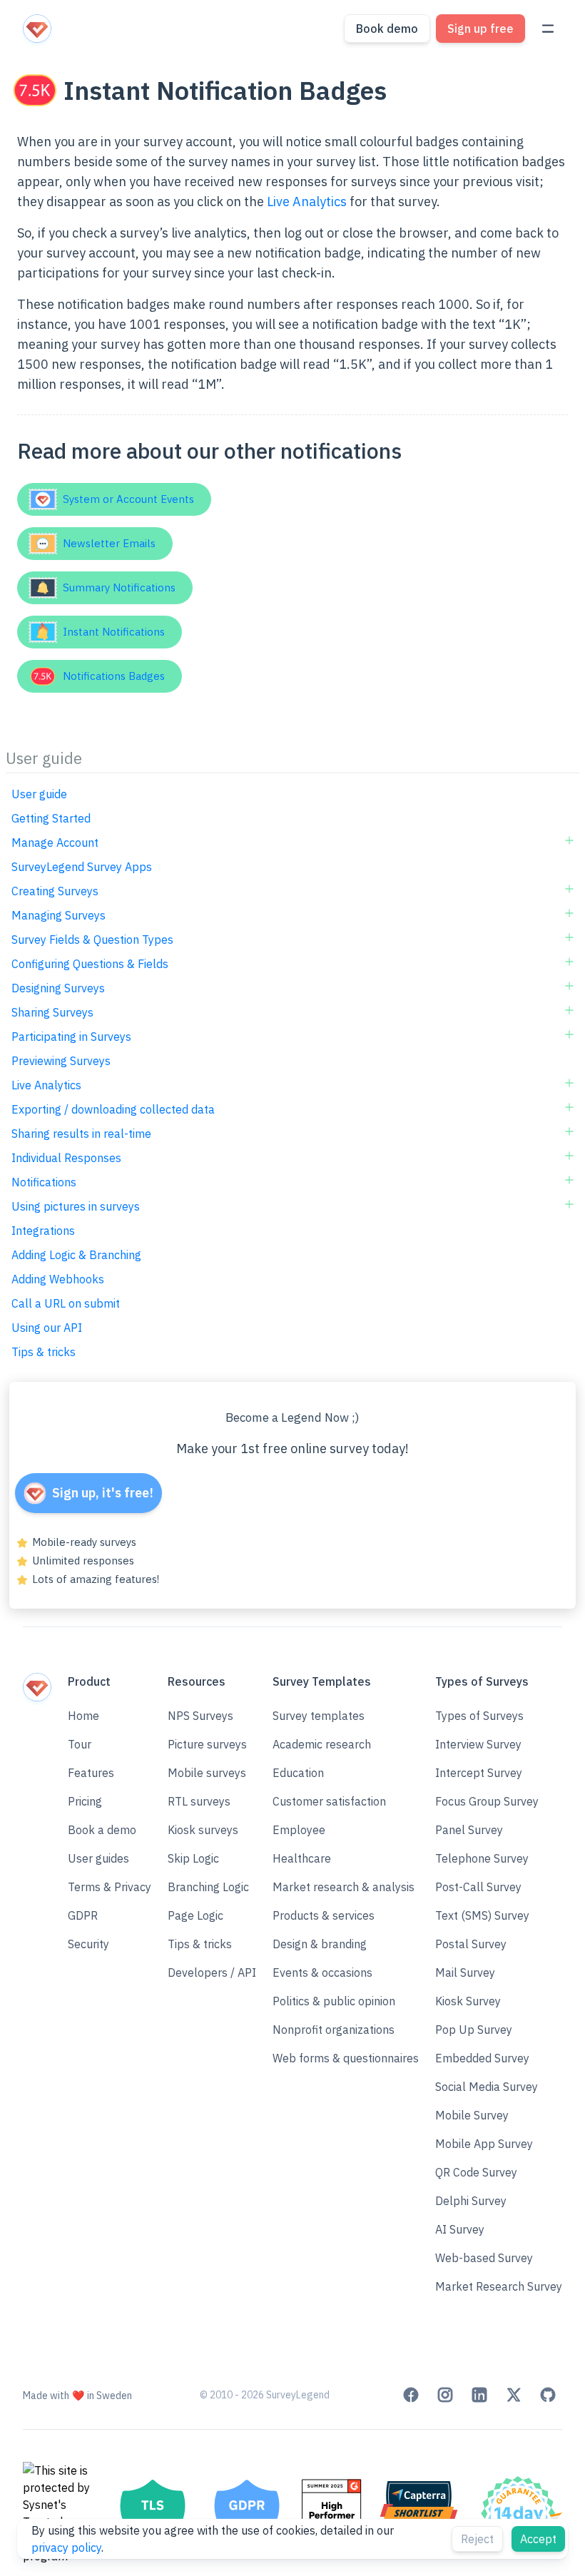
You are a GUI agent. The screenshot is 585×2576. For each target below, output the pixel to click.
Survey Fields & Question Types (92, 940)
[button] (110, 1830)
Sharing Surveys (52, 1012)
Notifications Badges (111, 676)
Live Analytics (307, 202)
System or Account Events (126, 499)
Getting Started (51, 818)
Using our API (47, 1328)
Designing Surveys (58, 988)
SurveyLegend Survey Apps (82, 867)
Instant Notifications (111, 632)
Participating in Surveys (71, 1037)
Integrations (43, 1231)
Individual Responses (66, 1158)
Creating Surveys (55, 891)
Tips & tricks (44, 1352)
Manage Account (55, 842)
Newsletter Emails (106, 543)
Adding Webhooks (58, 1279)
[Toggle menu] (548, 29)
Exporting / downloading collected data (113, 1109)
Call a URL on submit (66, 1303)
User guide (39, 794)
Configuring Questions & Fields (90, 964)
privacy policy (66, 2547)
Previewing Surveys (61, 1061)
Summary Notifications (116, 587)
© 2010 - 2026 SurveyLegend (265, 2395)
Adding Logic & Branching (76, 1255)
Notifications (44, 1182)
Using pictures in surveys (76, 1206)
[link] (411, 2395)
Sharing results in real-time (81, 1134)
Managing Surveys (58, 915)
